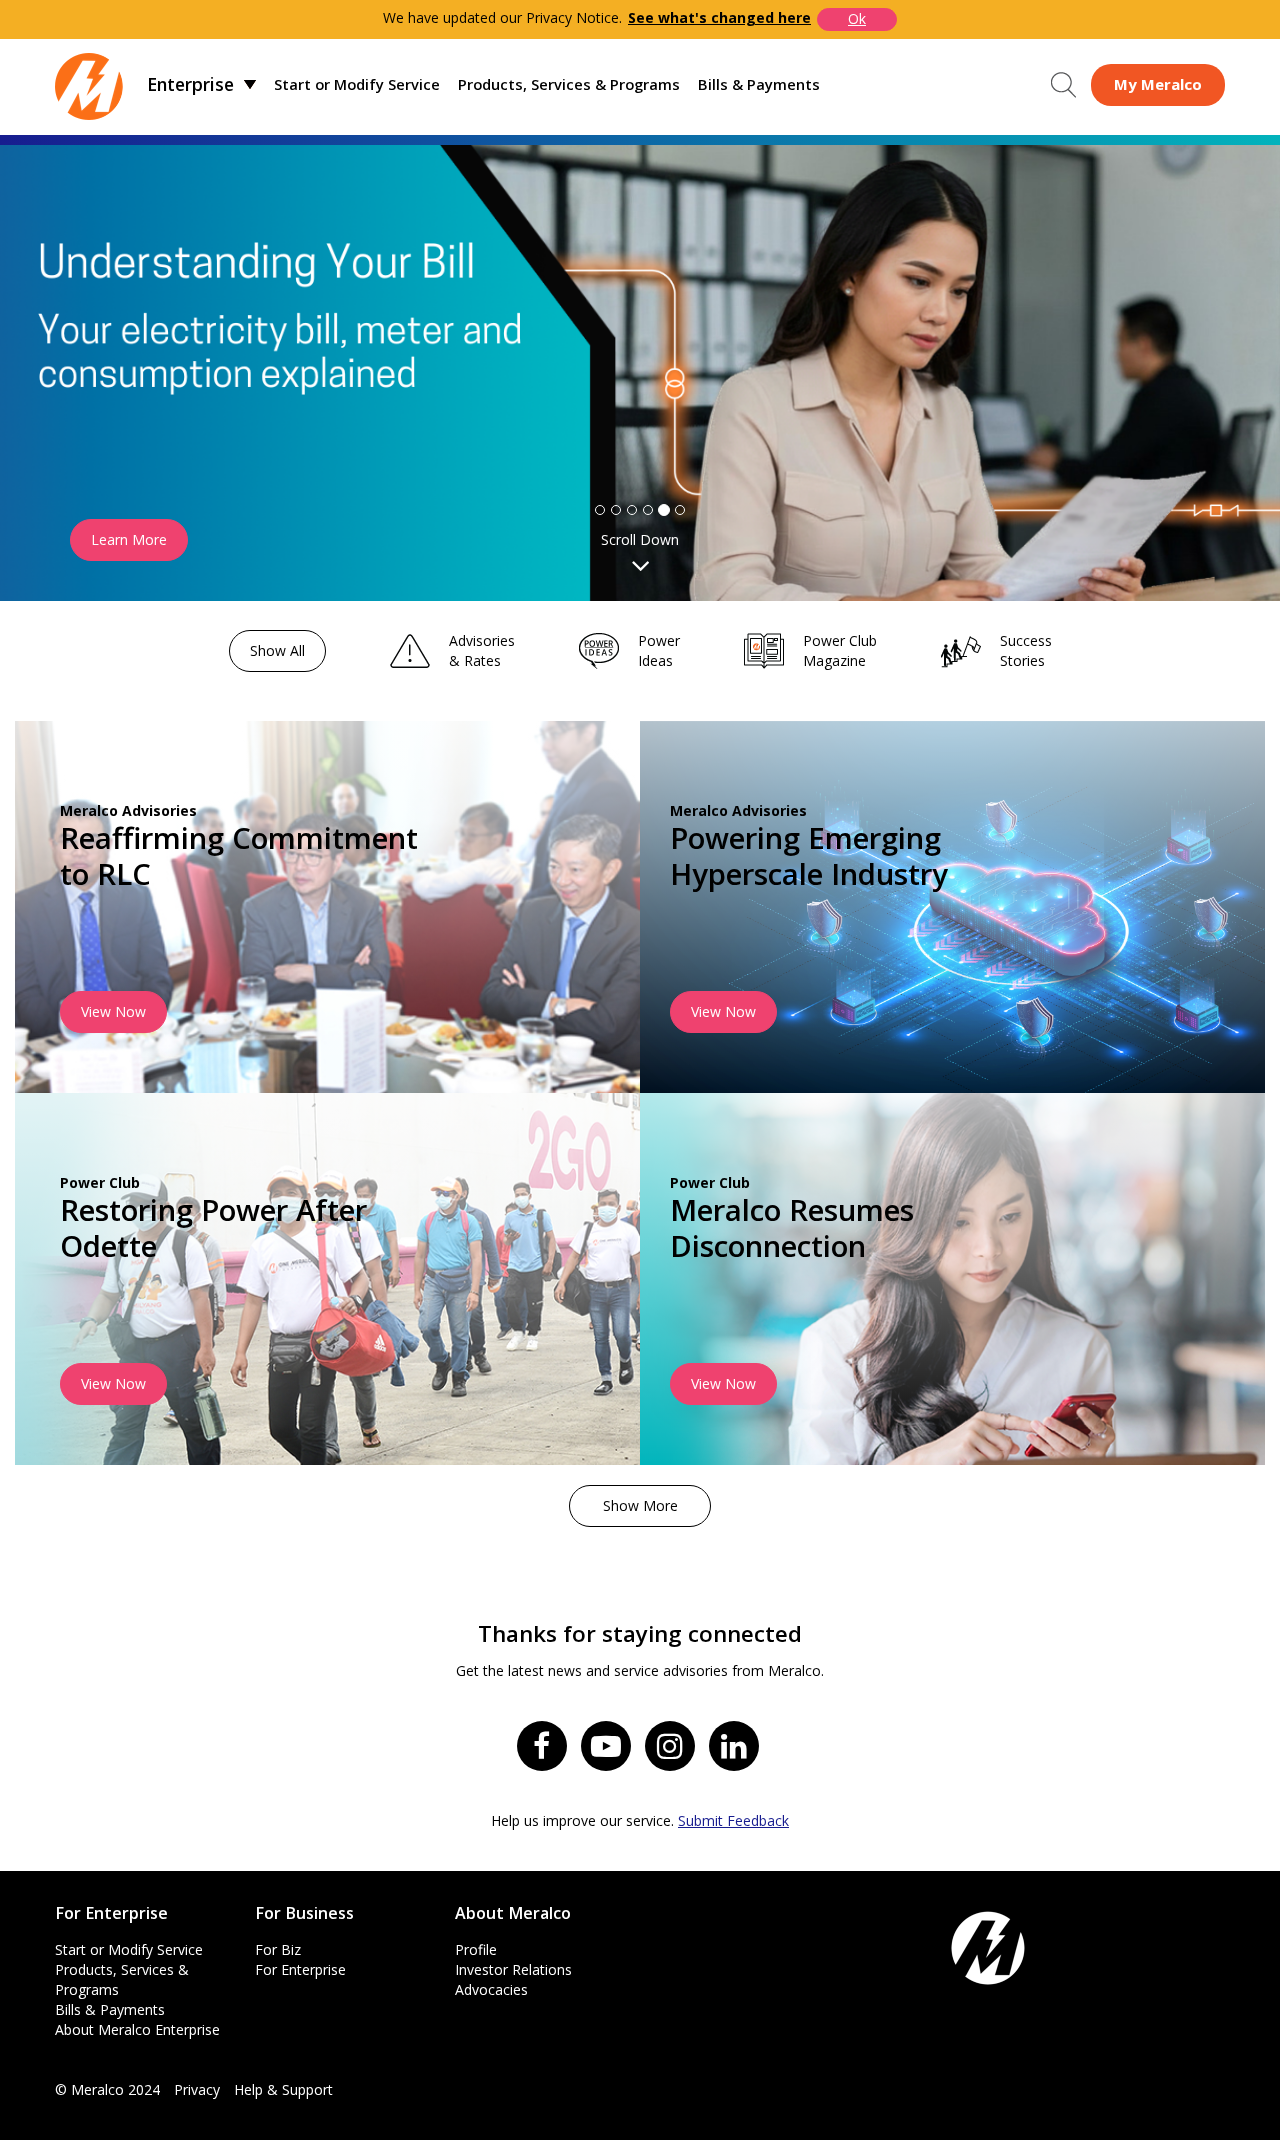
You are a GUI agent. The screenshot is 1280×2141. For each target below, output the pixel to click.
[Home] (89, 84)
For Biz (278, 1949)
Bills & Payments (759, 84)
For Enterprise (300, 1969)
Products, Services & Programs (569, 84)
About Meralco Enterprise (137, 2029)
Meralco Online (1158, 84)
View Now (113, 1011)
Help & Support (283, 2089)
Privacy (197, 2089)
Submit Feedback (733, 1820)
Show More (640, 1505)
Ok (857, 18)
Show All (277, 650)
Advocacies (491, 1989)
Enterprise (190, 84)
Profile (476, 1949)
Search (1063, 85)
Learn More (129, 539)
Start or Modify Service (357, 84)
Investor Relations (513, 1969)
